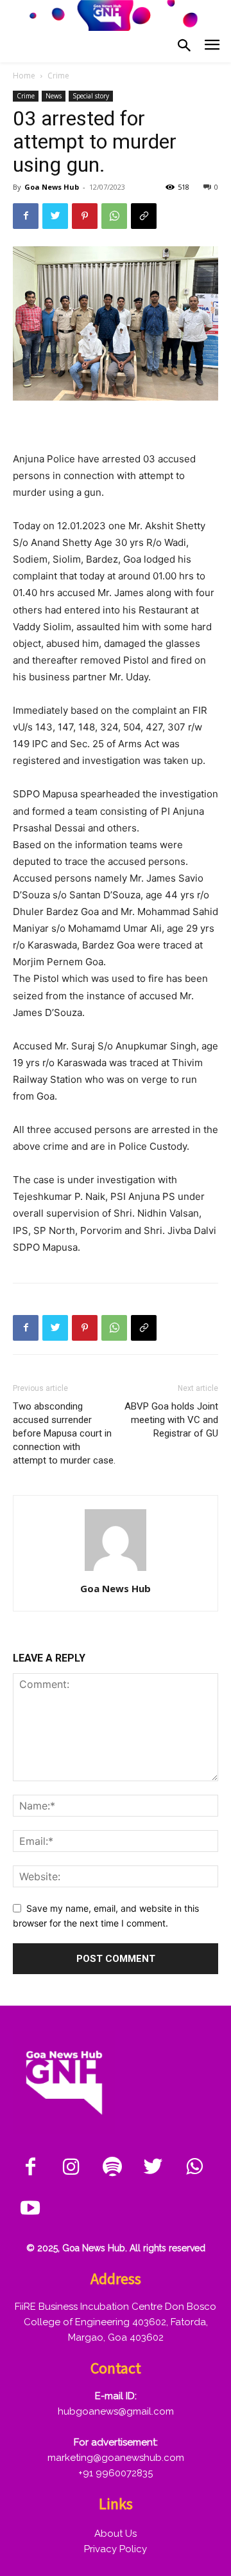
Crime (58, 76)
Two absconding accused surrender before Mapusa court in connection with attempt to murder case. (64, 1433)
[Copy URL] (144, 216)
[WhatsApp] (114, 216)
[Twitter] (55, 216)
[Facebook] (26, 216)
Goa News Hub (52, 187)
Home (24, 76)
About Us (116, 2534)
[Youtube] (30, 2209)
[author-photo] (116, 1571)
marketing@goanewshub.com (116, 2458)
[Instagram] (71, 2168)
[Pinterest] (85, 216)
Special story (91, 96)
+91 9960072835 (116, 2473)
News (54, 96)
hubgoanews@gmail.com (116, 2411)
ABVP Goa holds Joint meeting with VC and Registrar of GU (171, 1420)
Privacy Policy (116, 2549)
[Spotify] (112, 2168)
